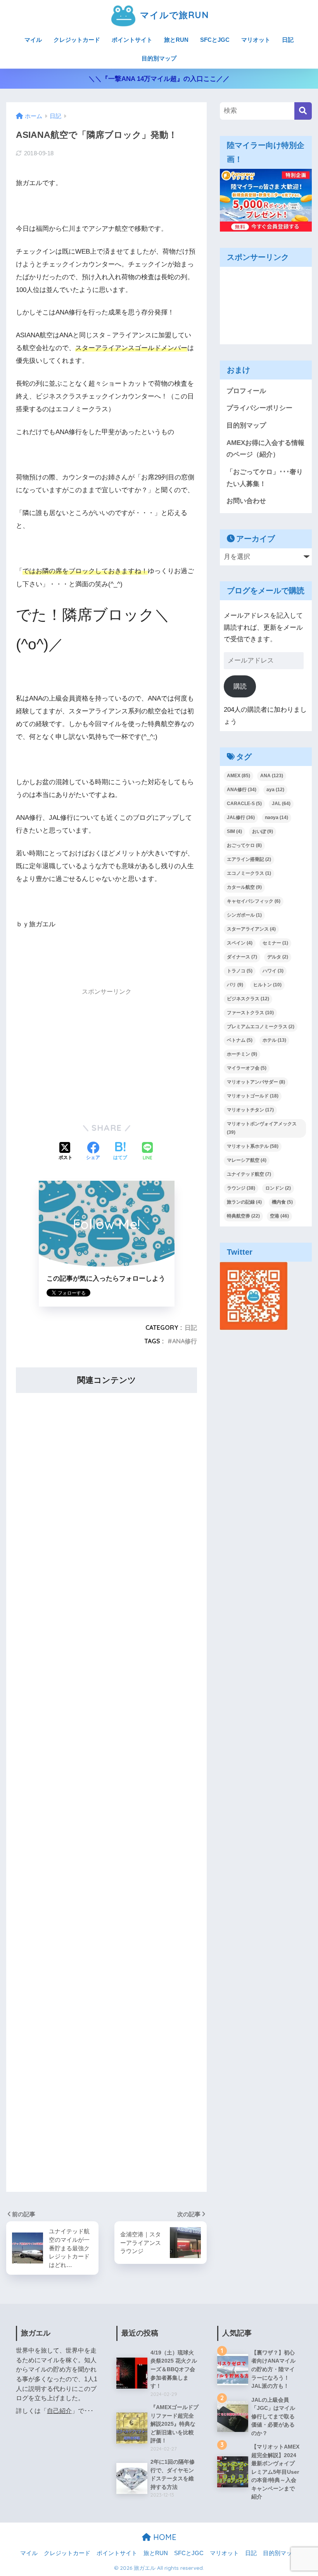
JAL (281, 804)
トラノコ (240, 971)
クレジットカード (77, 40)
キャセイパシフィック (254, 901)
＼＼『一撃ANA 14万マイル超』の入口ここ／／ (159, 79)
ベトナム (240, 1040)
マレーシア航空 (247, 1160)
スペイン (240, 943)
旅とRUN (176, 40)
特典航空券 (243, 1216)
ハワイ (273, 971)
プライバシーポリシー (259, 408)
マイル (33, 40)
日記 (288, 40)
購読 (240, 686)
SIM (234, 831)
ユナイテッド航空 (249, 1174)
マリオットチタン (250, 1110)
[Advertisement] (106, 1055)
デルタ (278, 957)
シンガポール (244, 915)
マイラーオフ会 (247, 1068)
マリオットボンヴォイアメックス (262, 1128)
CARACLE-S (244, 804)
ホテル (274, 1040)
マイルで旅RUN (173, 15)
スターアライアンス (251, 929)
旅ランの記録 (244, 1202)
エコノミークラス (249, 873)
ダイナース (242, 957)
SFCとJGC (215, 40)
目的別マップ (159, 58)
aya (275, 790)
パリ (235, 985)
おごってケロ (244, 845)
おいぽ (263, 831)
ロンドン (278, 1188)
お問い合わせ (246, 501)
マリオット (256, 40)
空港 (279, 1216)
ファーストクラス (250, 1013)
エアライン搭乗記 (249, 859)
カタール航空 (244, 887)
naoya (277, 817)
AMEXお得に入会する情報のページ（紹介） (265, 449)
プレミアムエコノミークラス (261, 1027)
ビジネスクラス (248, 999)
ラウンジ (241, 1188)
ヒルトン (267, 985)
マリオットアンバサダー (256, 1082)
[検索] (303, 111)
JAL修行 (241, 817)
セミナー (275, 943)
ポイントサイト (132, 40)
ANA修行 (185, 1341)
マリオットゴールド (253, 1096)
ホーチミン (242, 1054)
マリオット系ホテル (253, 1146)
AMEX (238, 776)
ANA (272, 776)
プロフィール (246, 391)
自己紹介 (59, 2411)
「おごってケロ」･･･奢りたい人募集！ (265, 478)
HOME (164, 2537)
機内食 (282, 1202)
